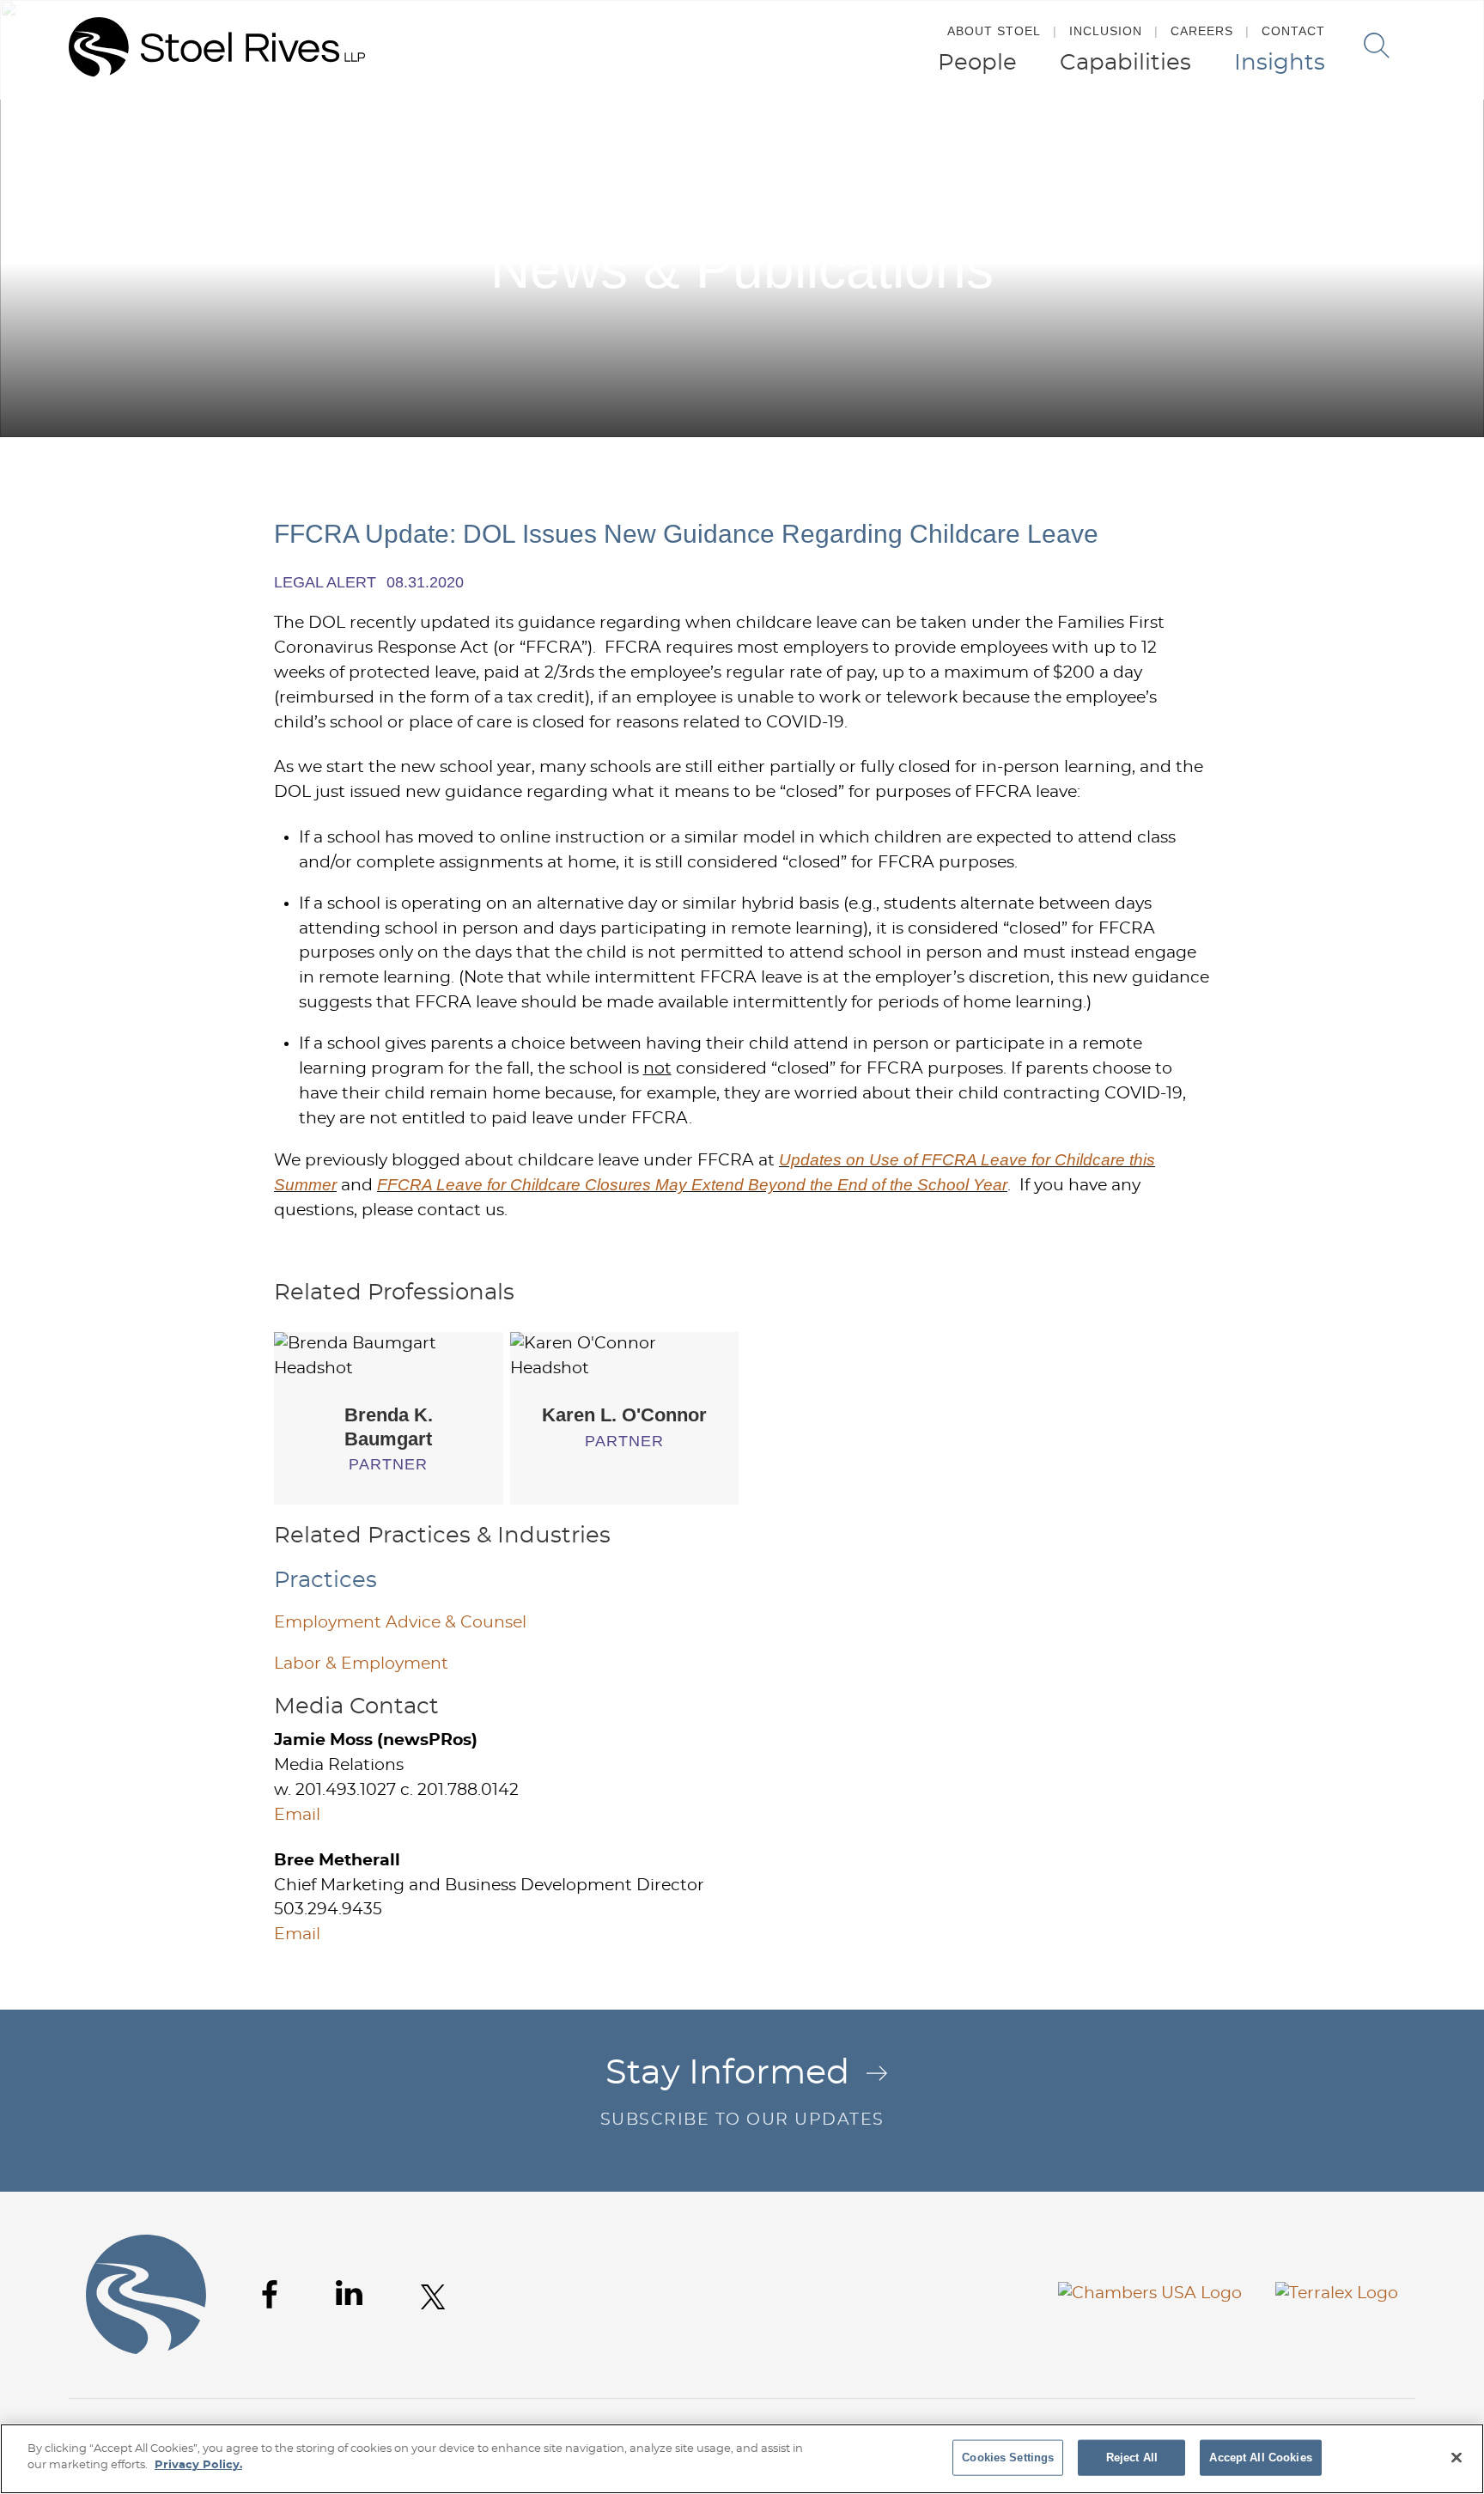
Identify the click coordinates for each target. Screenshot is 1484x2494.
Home (1256, 136)
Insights (1280, 63)
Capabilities (1125, 63)
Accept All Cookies (1260, 2458)
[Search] (1377, 46)
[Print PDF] (1412, 136)
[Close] (1457, 2457)
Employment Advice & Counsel (400, 1623)
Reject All (1132, 2458)
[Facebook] (270, 2294)
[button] (1448, 136)
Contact (1293, 31)
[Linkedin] (349, 2293)
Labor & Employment (361, 1664)
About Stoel (994, 31)
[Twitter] (433, 2297)
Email (297, 1815)
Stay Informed (742, 2092)
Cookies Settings (1008, 2458)
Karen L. (624, 1415)
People (977, 63)
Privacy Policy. (198, 2465)
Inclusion (1106, 31)
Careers (1202, 31)
